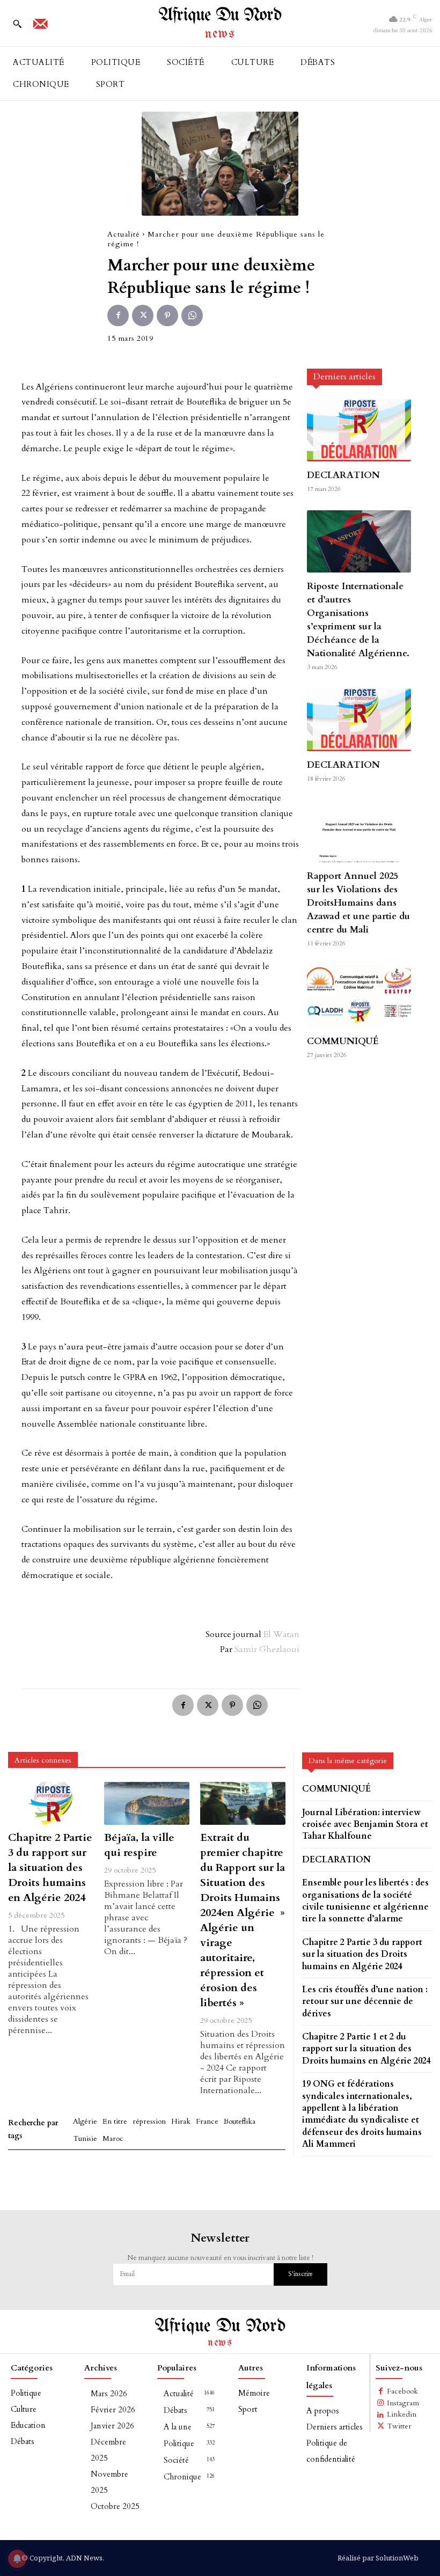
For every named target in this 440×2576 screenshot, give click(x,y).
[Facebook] (118, 315)
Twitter (399, 2426)
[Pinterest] (167, 315)
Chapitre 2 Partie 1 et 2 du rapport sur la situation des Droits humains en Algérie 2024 (366, 2049)
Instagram (403, 2403)
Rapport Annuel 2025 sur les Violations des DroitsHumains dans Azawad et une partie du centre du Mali (358, 903)
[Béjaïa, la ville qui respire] (147, 1803)
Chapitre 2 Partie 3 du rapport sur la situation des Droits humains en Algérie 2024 (50, 1867)
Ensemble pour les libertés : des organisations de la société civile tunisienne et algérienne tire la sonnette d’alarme (365, 1901)
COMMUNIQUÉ (343, 1041)
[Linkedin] (381, 2415)
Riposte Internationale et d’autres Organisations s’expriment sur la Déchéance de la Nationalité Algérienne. (358, 620)
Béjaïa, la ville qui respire (139, 1845)
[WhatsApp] (192, 315)
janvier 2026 (112, 2426)
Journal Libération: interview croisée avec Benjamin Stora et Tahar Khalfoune (365, 1825)
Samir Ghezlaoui (267, 1649)
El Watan (281, 1634)
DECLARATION (343, 475)
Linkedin (402, 2414)
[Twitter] (143, 315)
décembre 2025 (108, 2450)
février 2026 (113, 2410)
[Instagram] (381, 2403)
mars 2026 (109, 2394)
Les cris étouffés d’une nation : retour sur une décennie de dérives (365, 2002)
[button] (17, 24)
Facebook (402, 2391)
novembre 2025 (109, 2482)
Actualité (124, 234)
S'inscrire (300, 2274)
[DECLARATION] (359, 430)
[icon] (40, 27)
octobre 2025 (115, 2506)
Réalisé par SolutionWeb (378, 2558)
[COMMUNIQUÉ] (359, 996)
